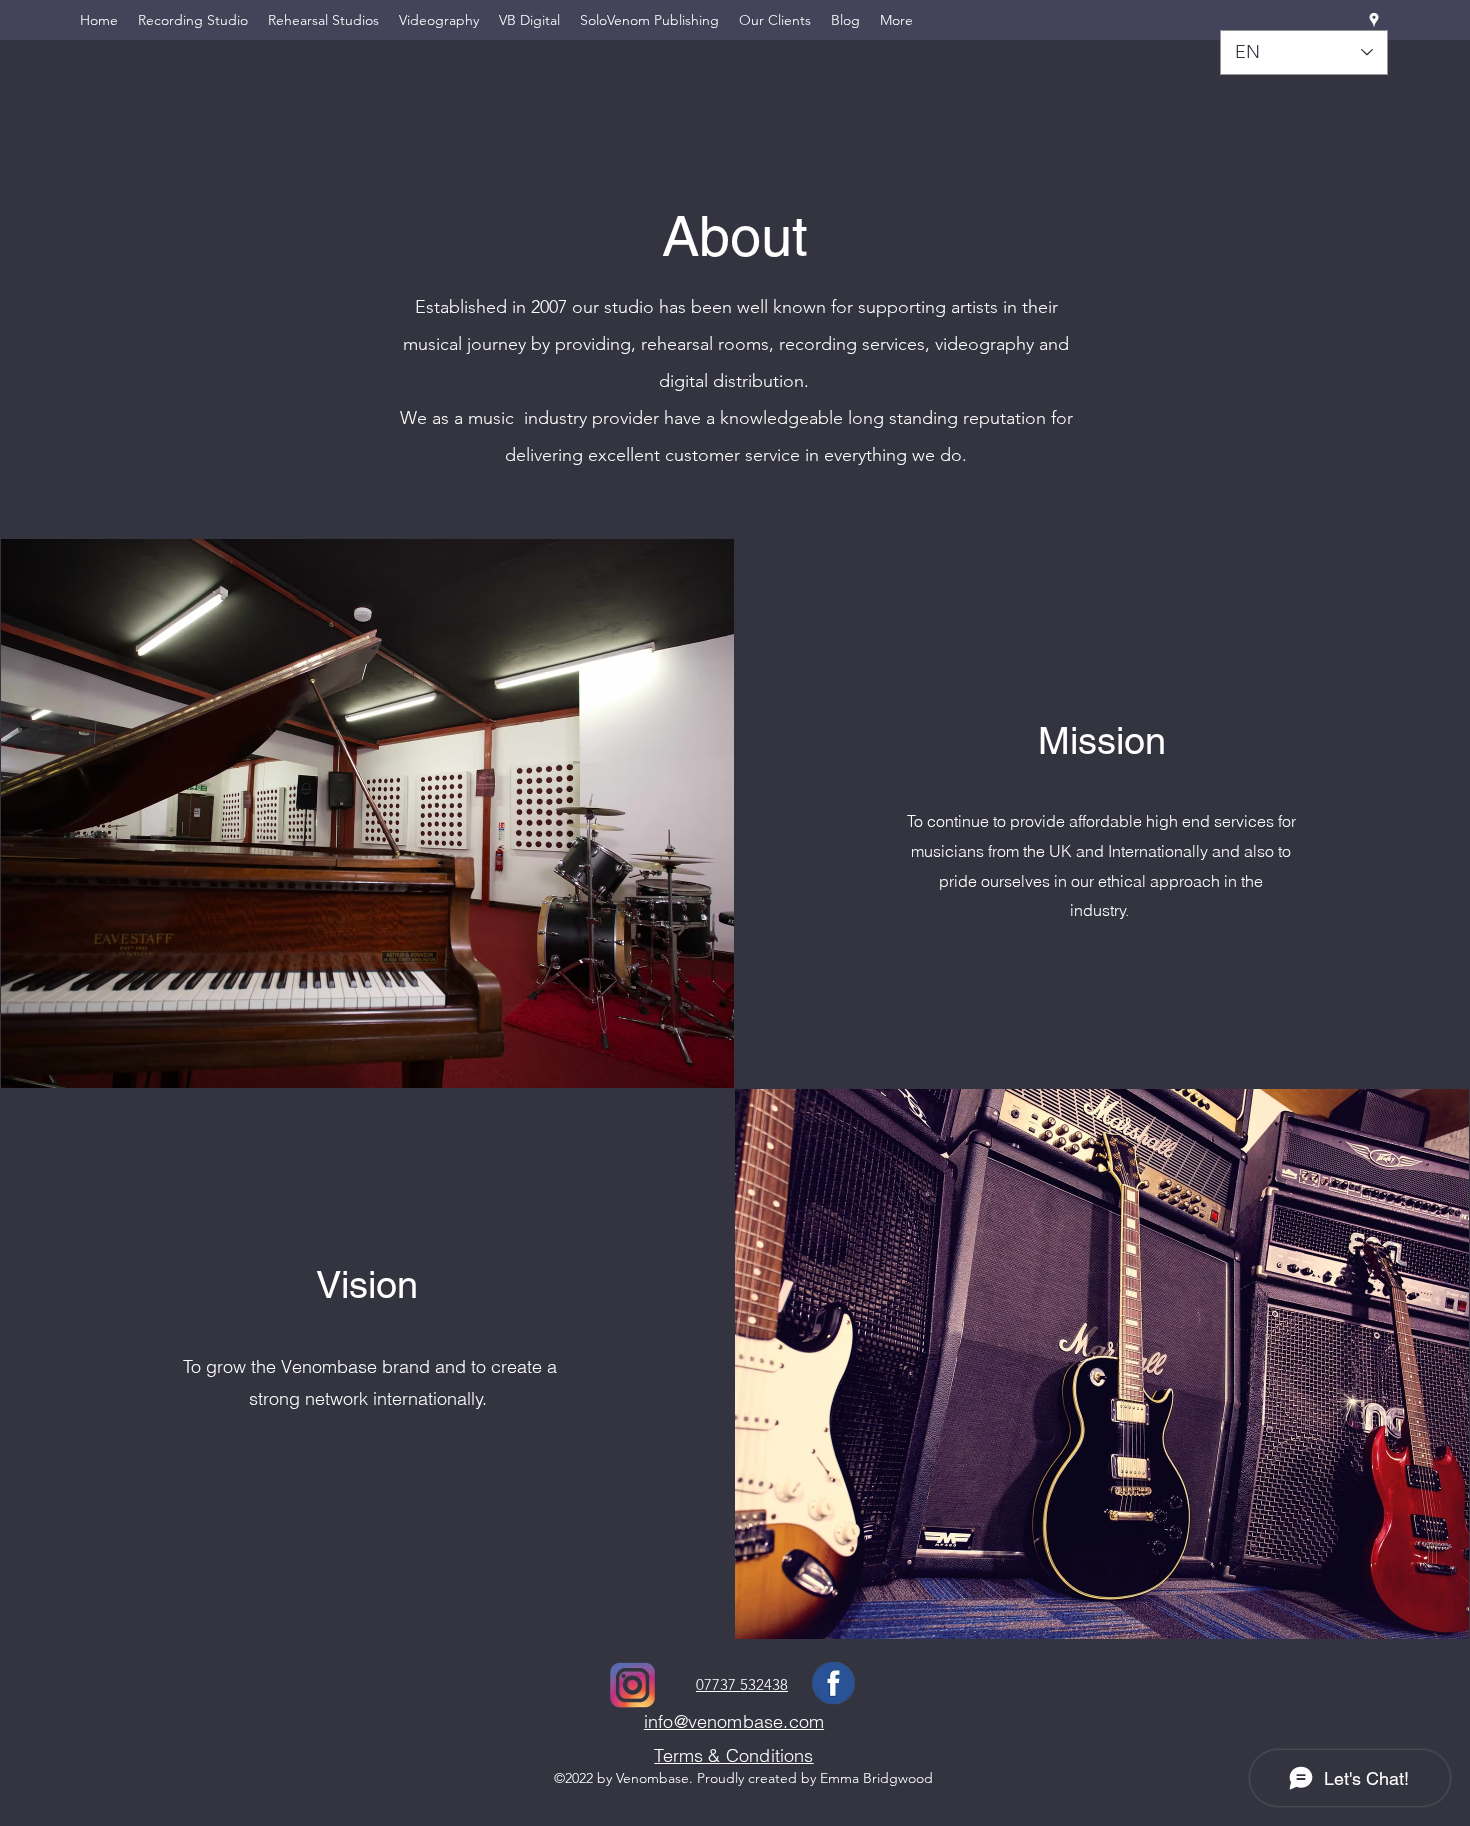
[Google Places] (1374, 20)
